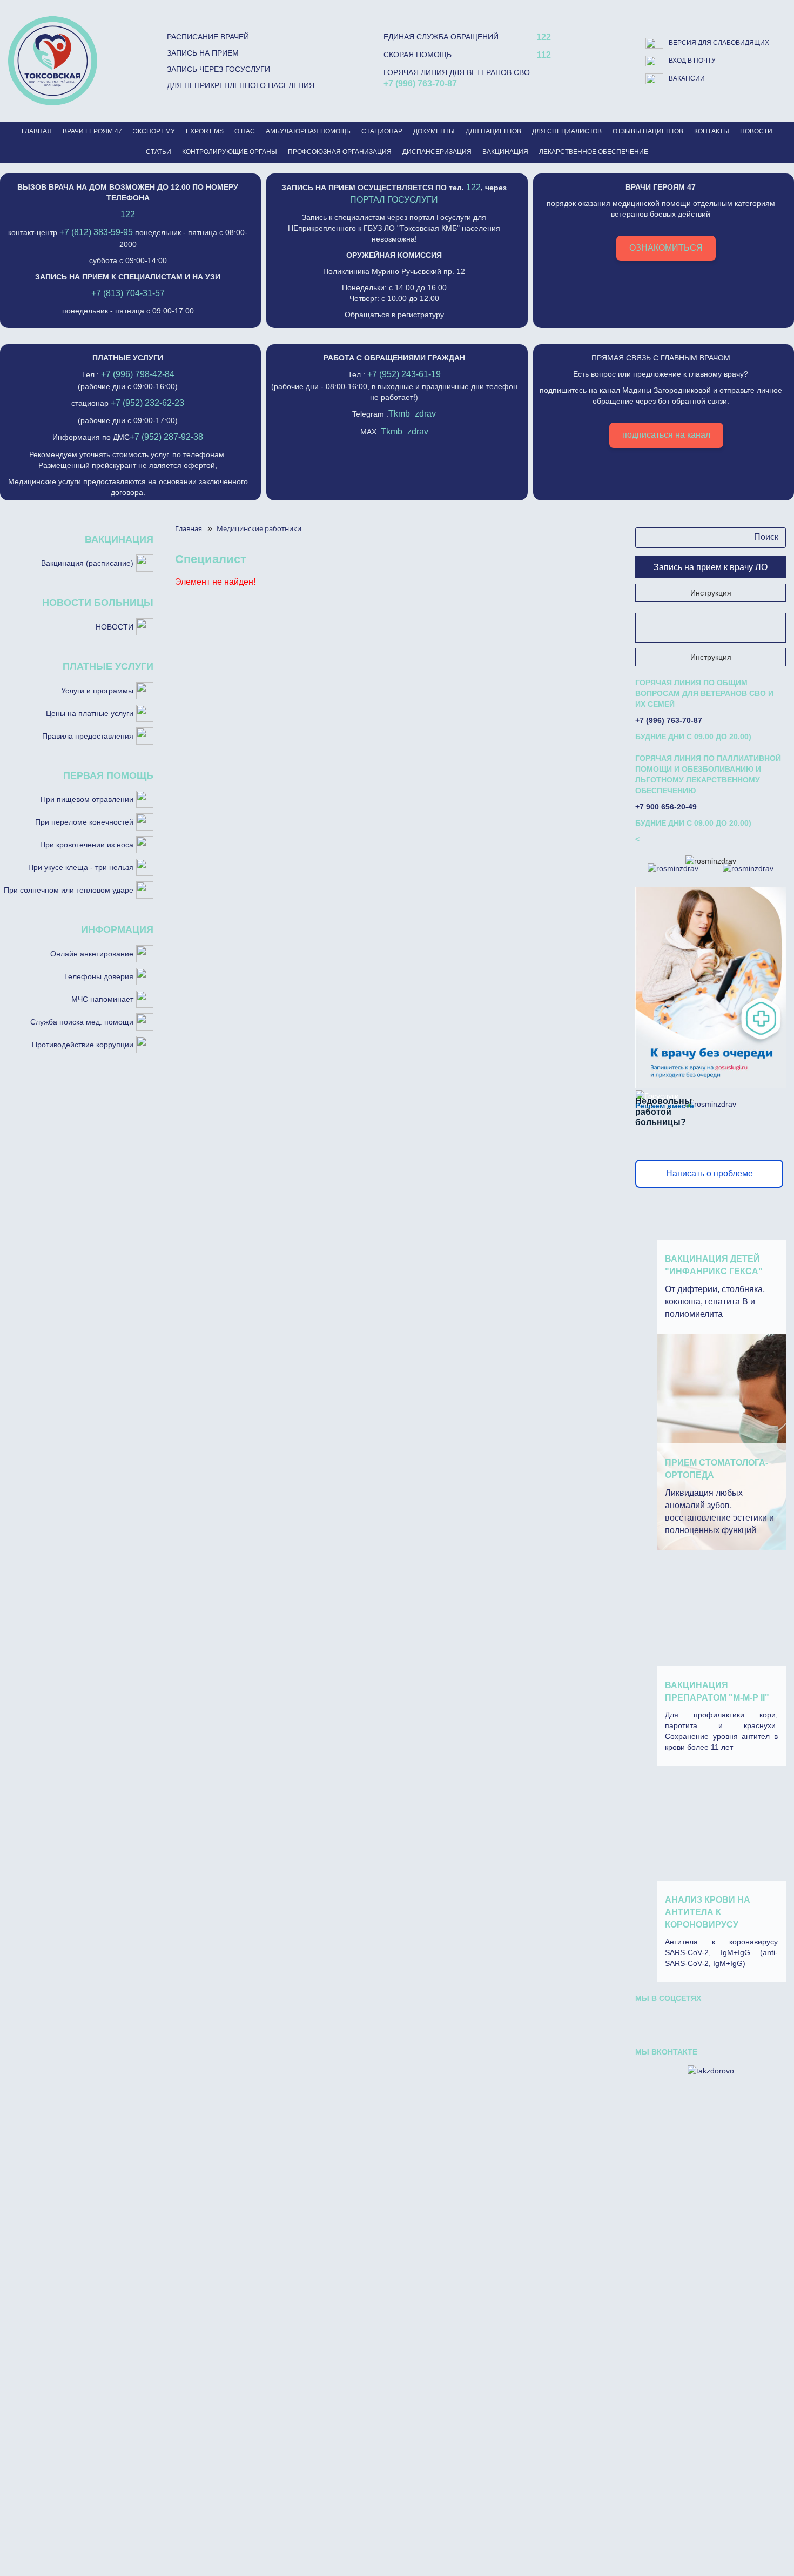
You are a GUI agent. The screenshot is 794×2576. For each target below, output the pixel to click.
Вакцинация (505, 152)
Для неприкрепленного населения (241, 85)
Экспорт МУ (154, 131)
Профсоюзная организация (340, 152)
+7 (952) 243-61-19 (404, 374)
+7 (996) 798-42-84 (138, 374)
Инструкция (711, 593)
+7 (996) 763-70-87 (420, 83)
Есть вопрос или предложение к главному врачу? (661, 396)
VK (652, 2021)
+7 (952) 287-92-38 (166, 437)
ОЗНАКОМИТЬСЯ (666, 248)
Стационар (382, 131)
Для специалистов (567, 131)
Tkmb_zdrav (412, 414)
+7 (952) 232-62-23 (147, 403)
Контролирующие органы (230, 152)
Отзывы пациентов (648, 131)
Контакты (712, 131)
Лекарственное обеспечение (594, 152)
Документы (434, 131)
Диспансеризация (437, 152)
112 (544, 55)
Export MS (205, 131)
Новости (756, 131)
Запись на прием (203, 53)
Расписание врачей (208, 37)
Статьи (159, 152)
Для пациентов (493, 131)
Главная (37, 131)
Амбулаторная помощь (308, 131)
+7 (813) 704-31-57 (128, 293)
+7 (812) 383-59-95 (96, 232)
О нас (245, 131)
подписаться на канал (666, 435)
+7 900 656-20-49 (666, 807)
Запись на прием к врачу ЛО (711, 567)
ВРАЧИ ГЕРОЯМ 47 (92, 131)
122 (544, 37)
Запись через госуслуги (218, 69)
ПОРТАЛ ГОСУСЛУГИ (394, 200)
